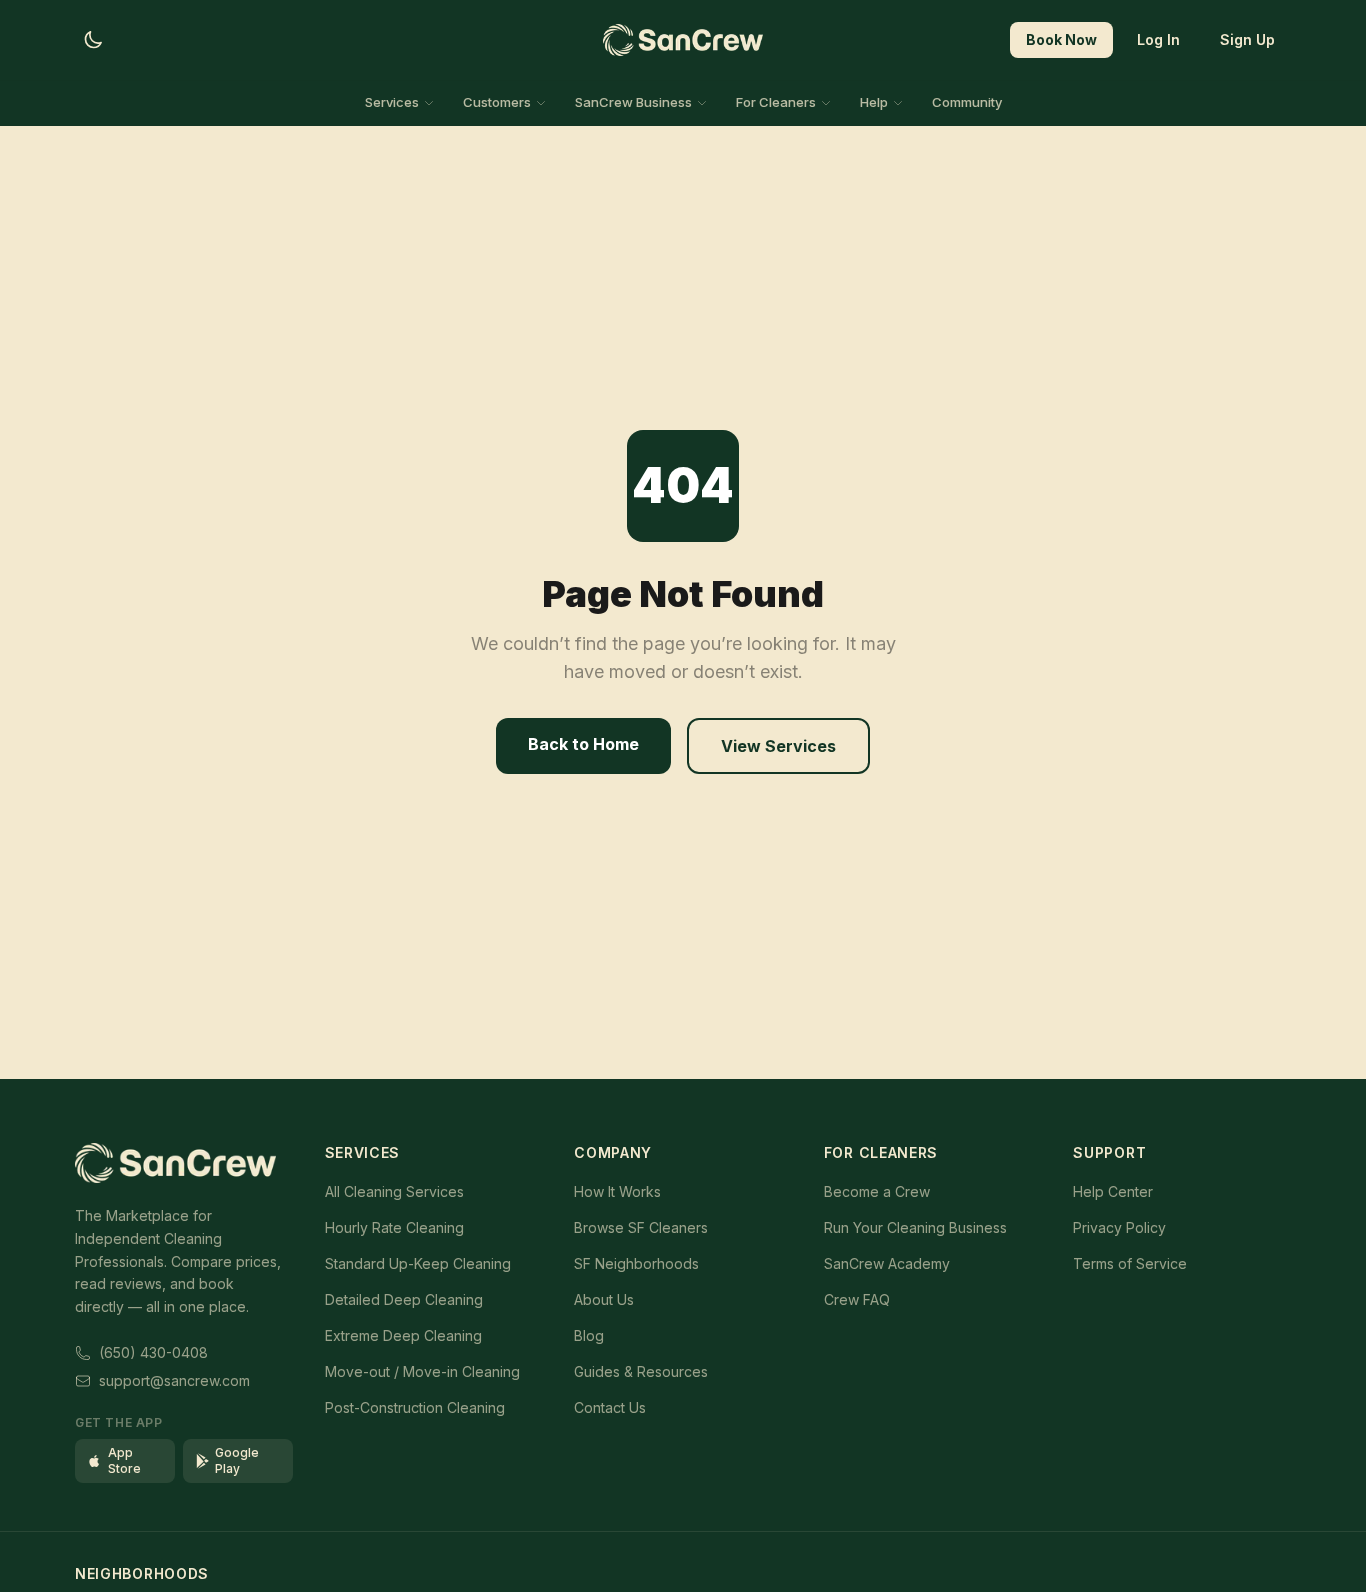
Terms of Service (1130, 1263)
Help (874, 102)
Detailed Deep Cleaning (404, 1299)
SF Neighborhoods (636, 1263)
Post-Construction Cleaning (415, 1407)
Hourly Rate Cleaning (394, 1227)
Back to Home (583, 744)
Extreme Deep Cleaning (403, 1335)
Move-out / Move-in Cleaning (422, 1371)
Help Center (1113, 1191)
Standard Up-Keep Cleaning (418, 1263)
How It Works (617, 1191)
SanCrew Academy (887, 1263)
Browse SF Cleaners (641, 1227)
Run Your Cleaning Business (915, 1227)
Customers (497, 102)
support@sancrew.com (174, 1380)
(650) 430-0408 (153, 1352)
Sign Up (1247, 39)
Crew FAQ (857, 1299)
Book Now (1061, 39)
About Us (604, 1299)
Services (392, 102)
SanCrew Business (633, 102)
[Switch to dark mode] (93, 40)
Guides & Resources (641, 1371)
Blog (589, 1335)
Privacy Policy (1119, 1227)
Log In (1158, 39)
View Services (778, 746)
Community (967, 102)
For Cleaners (776, 102)
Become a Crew (877, 1191)
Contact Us (610, 1407)
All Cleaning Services (394, 1191)
